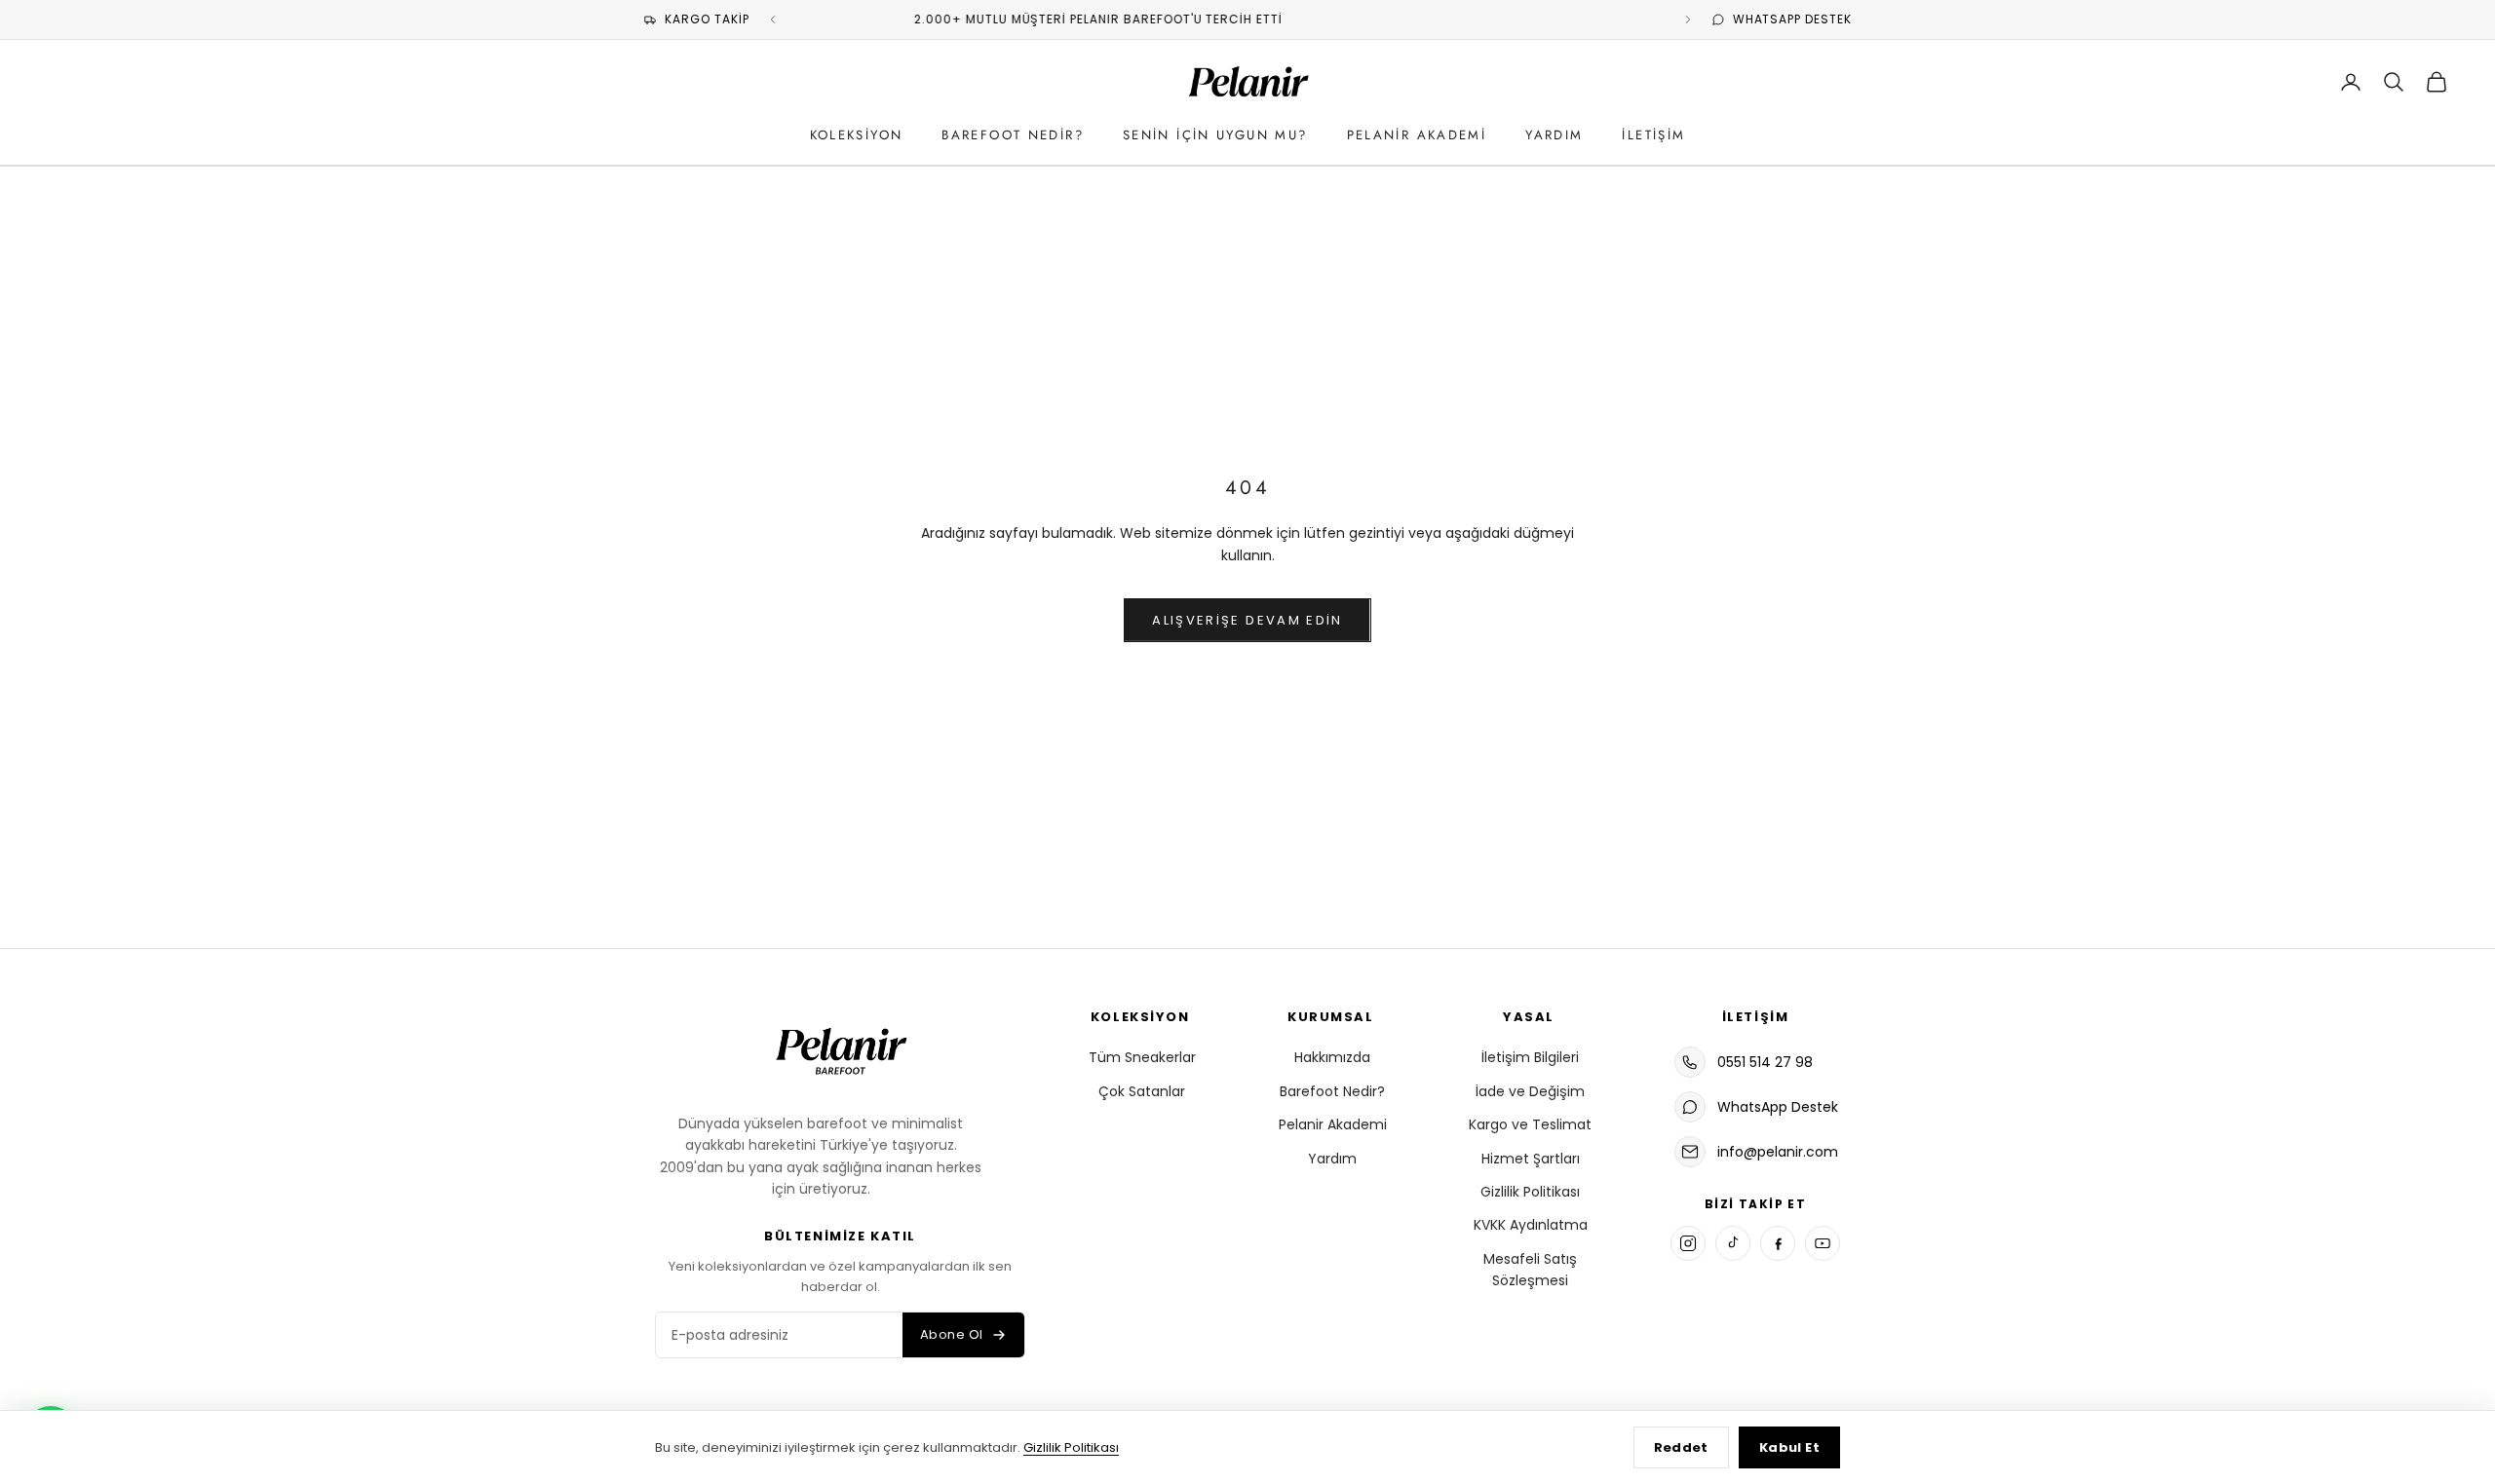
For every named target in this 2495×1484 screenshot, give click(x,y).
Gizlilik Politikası (1530, 1192)
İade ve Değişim (1530, 1091)
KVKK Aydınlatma (1531, 1225)
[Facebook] (1778, 1243)
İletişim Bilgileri (1530, 1057)
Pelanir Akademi (1417, 135)
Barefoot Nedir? (1013, 135)
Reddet (1681, 1447)
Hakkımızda (1332, 1057)
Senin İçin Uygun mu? (1215, 135)
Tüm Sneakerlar (1142, 1057)
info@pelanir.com (1778, 1152)
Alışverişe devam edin (1247, 620)
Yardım (1554, 135)
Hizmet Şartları (1531, 1159)
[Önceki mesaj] (773, 19)
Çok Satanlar (1142, 1091)
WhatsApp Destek (1778, 1107)
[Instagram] (1688, 1243)
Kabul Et (1789, 1447)
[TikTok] (1733, 1243)
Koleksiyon (857, 135)
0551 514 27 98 (1765, 1062)
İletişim (1653, 135)
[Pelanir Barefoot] (840, 1048)
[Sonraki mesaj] (1688, 19)
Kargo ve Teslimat (1530, 1124)
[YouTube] (1823, 1243)
